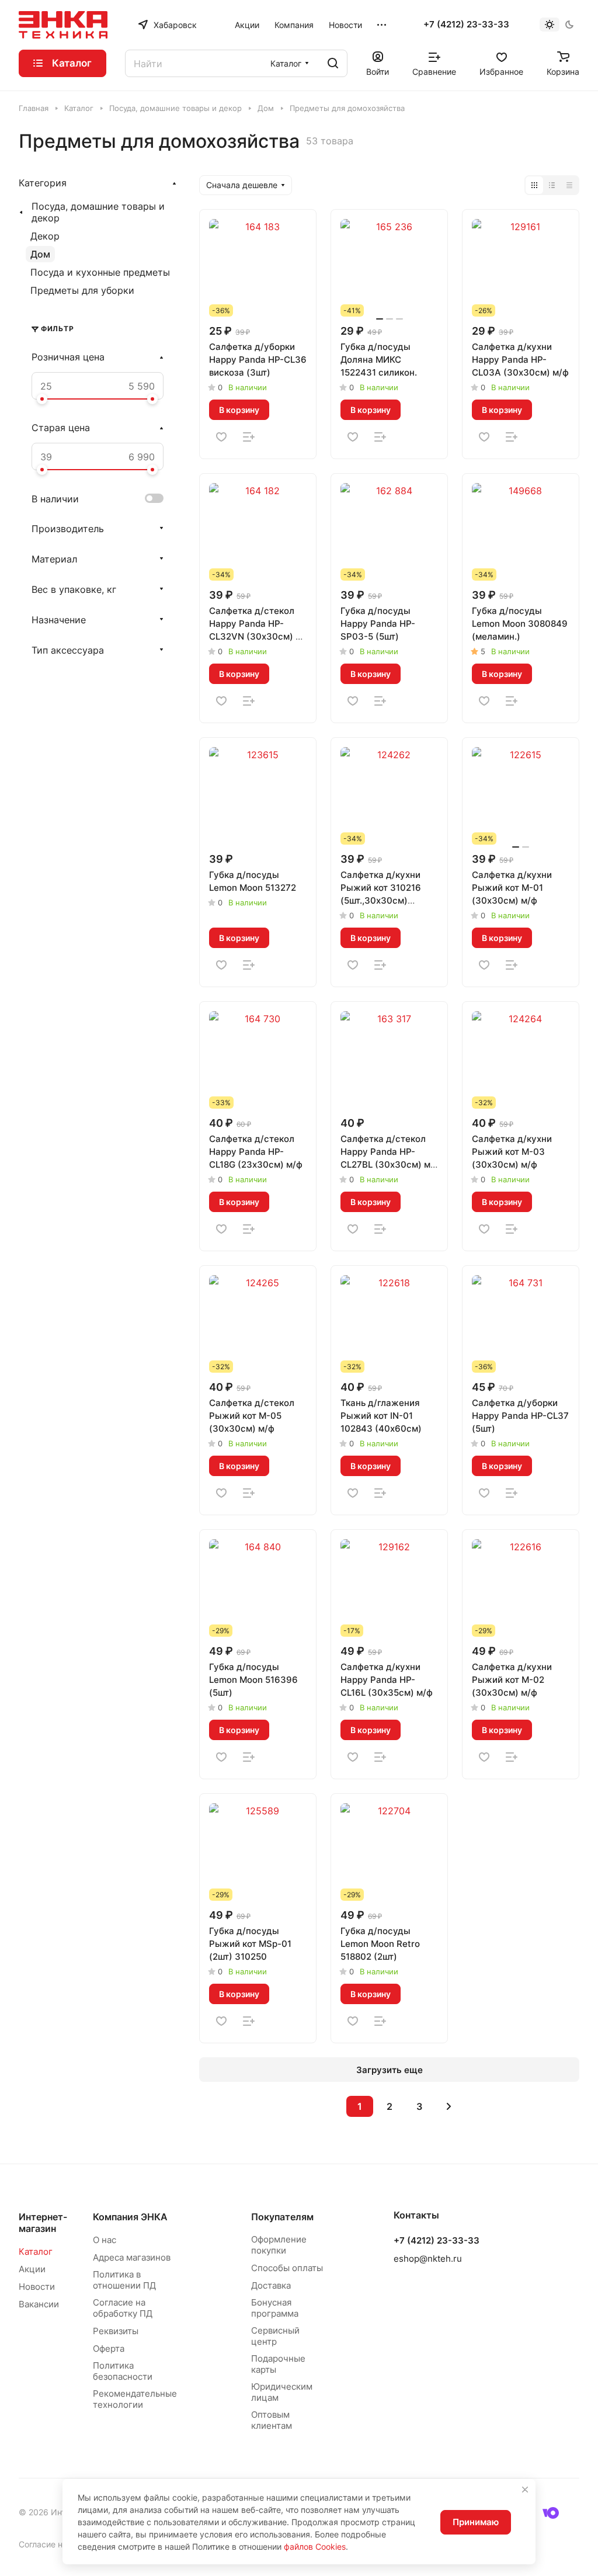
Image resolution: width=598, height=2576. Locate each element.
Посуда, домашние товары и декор (98, 212)
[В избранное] (221, 437)
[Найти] (333, 63)
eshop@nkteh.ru (428, 2259)
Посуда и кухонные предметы (100, 272)
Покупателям (282, 2217)
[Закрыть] (525, 2490)
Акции (32, 2269)
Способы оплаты (287, 2268)
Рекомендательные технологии (135, 2399)
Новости (37, 2287)
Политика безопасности (123, 2371)
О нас (105, 2240)
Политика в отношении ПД (124, 2280)
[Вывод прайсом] (569, 185)
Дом (40, 254)
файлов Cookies (315, 2547)
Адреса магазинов (132, 2257)
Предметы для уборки (82, 290)
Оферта (109, 2348)
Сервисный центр (275, 2336)
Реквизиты (116, 2331)
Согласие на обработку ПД (123, 2308)
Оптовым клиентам (272, 2420)
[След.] (449, 2106)
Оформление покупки (279, 2245)
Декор (45, 236)
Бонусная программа (275, 2308)
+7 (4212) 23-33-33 (466, 25)
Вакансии (39, 2304)
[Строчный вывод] (552, 185)
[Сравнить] (249, 437)
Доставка (271, 2285)
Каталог (36, 2252)
